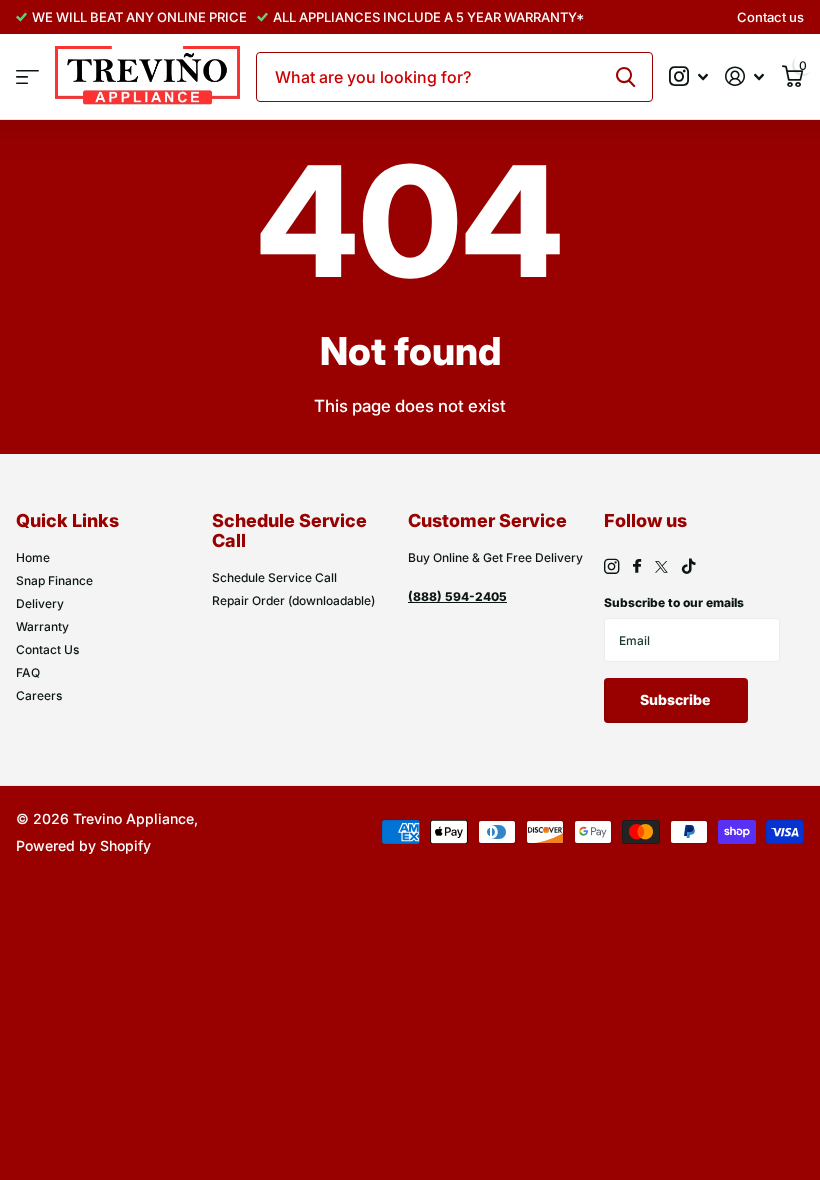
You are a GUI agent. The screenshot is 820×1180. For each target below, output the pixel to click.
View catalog (27, 76)
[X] (661, 567)
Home (33, 557)
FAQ (28, 672)
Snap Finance (54, 580)
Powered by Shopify (83, 845)
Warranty (42, 626)
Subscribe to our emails (674, 602)
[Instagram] (611, 566)
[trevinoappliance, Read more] (689, 76)
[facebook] (637, 567)
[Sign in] (745, 76)
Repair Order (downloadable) (293, 600)
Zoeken (625, 77)
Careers (39, 695)
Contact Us (47, 649)
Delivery (40, 603)
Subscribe (676, 699)
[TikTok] (689, 566)
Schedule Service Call (274, 577)
